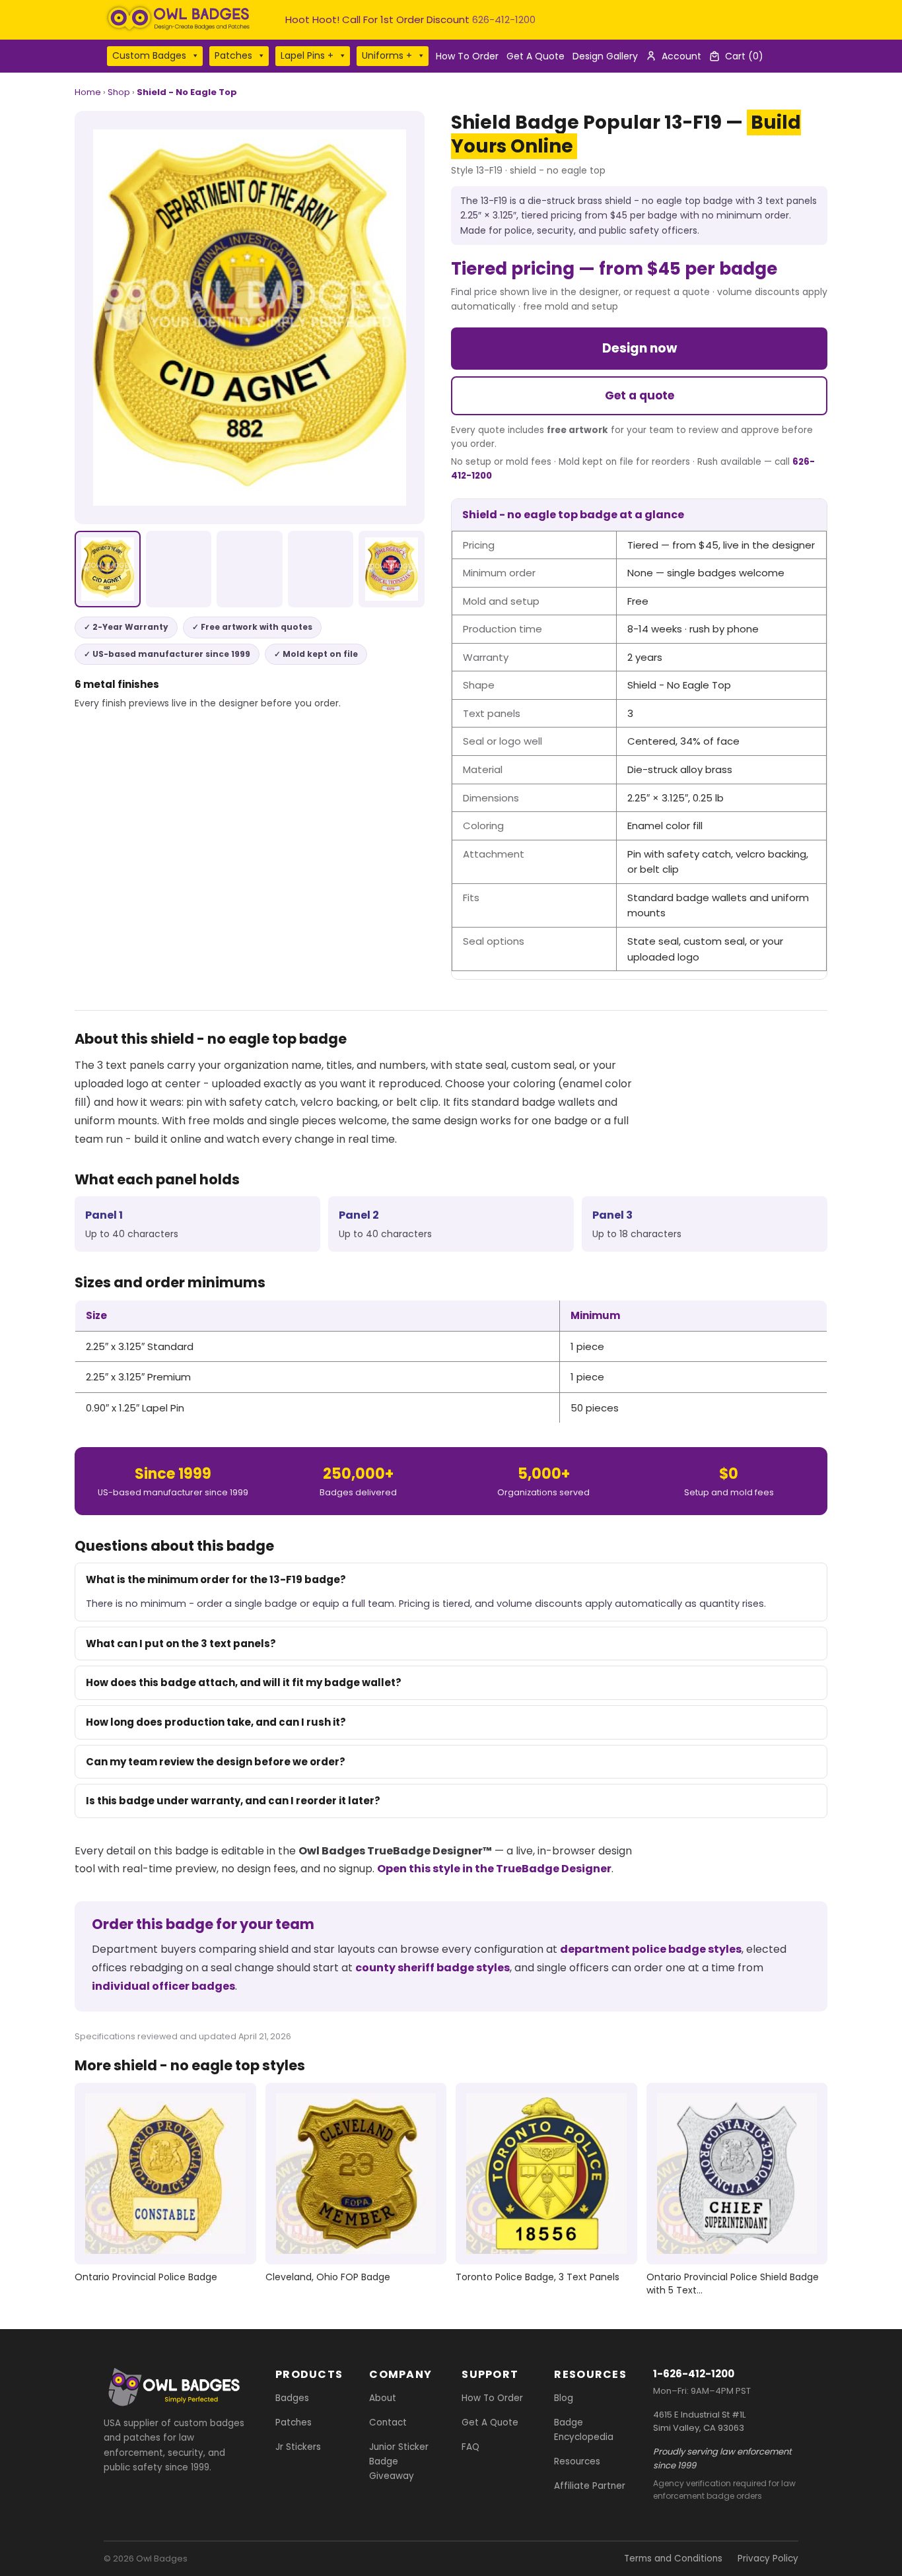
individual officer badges (163, 1986)
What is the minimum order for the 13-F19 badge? (216, 1579)
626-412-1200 (504, 19)
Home (88, 92)
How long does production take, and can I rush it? (216, 1722)
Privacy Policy (768, 2559)
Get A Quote (536, 56)
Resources (577, 2461)
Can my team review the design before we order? (216, 1762)
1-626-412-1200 (694, 2374)
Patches (233, 55)
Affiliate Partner (590, 2486)
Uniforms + (387, 55)
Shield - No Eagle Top (187, 92)
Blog (564, 2398)
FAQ (470, 2447)
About (383, 2398)
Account (681, 56)
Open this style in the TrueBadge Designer (494, 1869)
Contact (388, 2423)
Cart (744, 56)
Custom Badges (149, 55)
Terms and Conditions (673, 2559)
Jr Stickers (298, 2447)
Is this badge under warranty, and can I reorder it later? (233, 1801)
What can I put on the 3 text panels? (181, 1644)
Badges (292, 2398)
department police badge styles (651, 1949)
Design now (640, 348)
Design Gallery (605, 56)
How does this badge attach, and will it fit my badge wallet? (244, 1682)
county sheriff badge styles (433, 1968)
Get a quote (640, 395)
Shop (119, 92)
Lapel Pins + (307, 55)
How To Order (467, 56)
